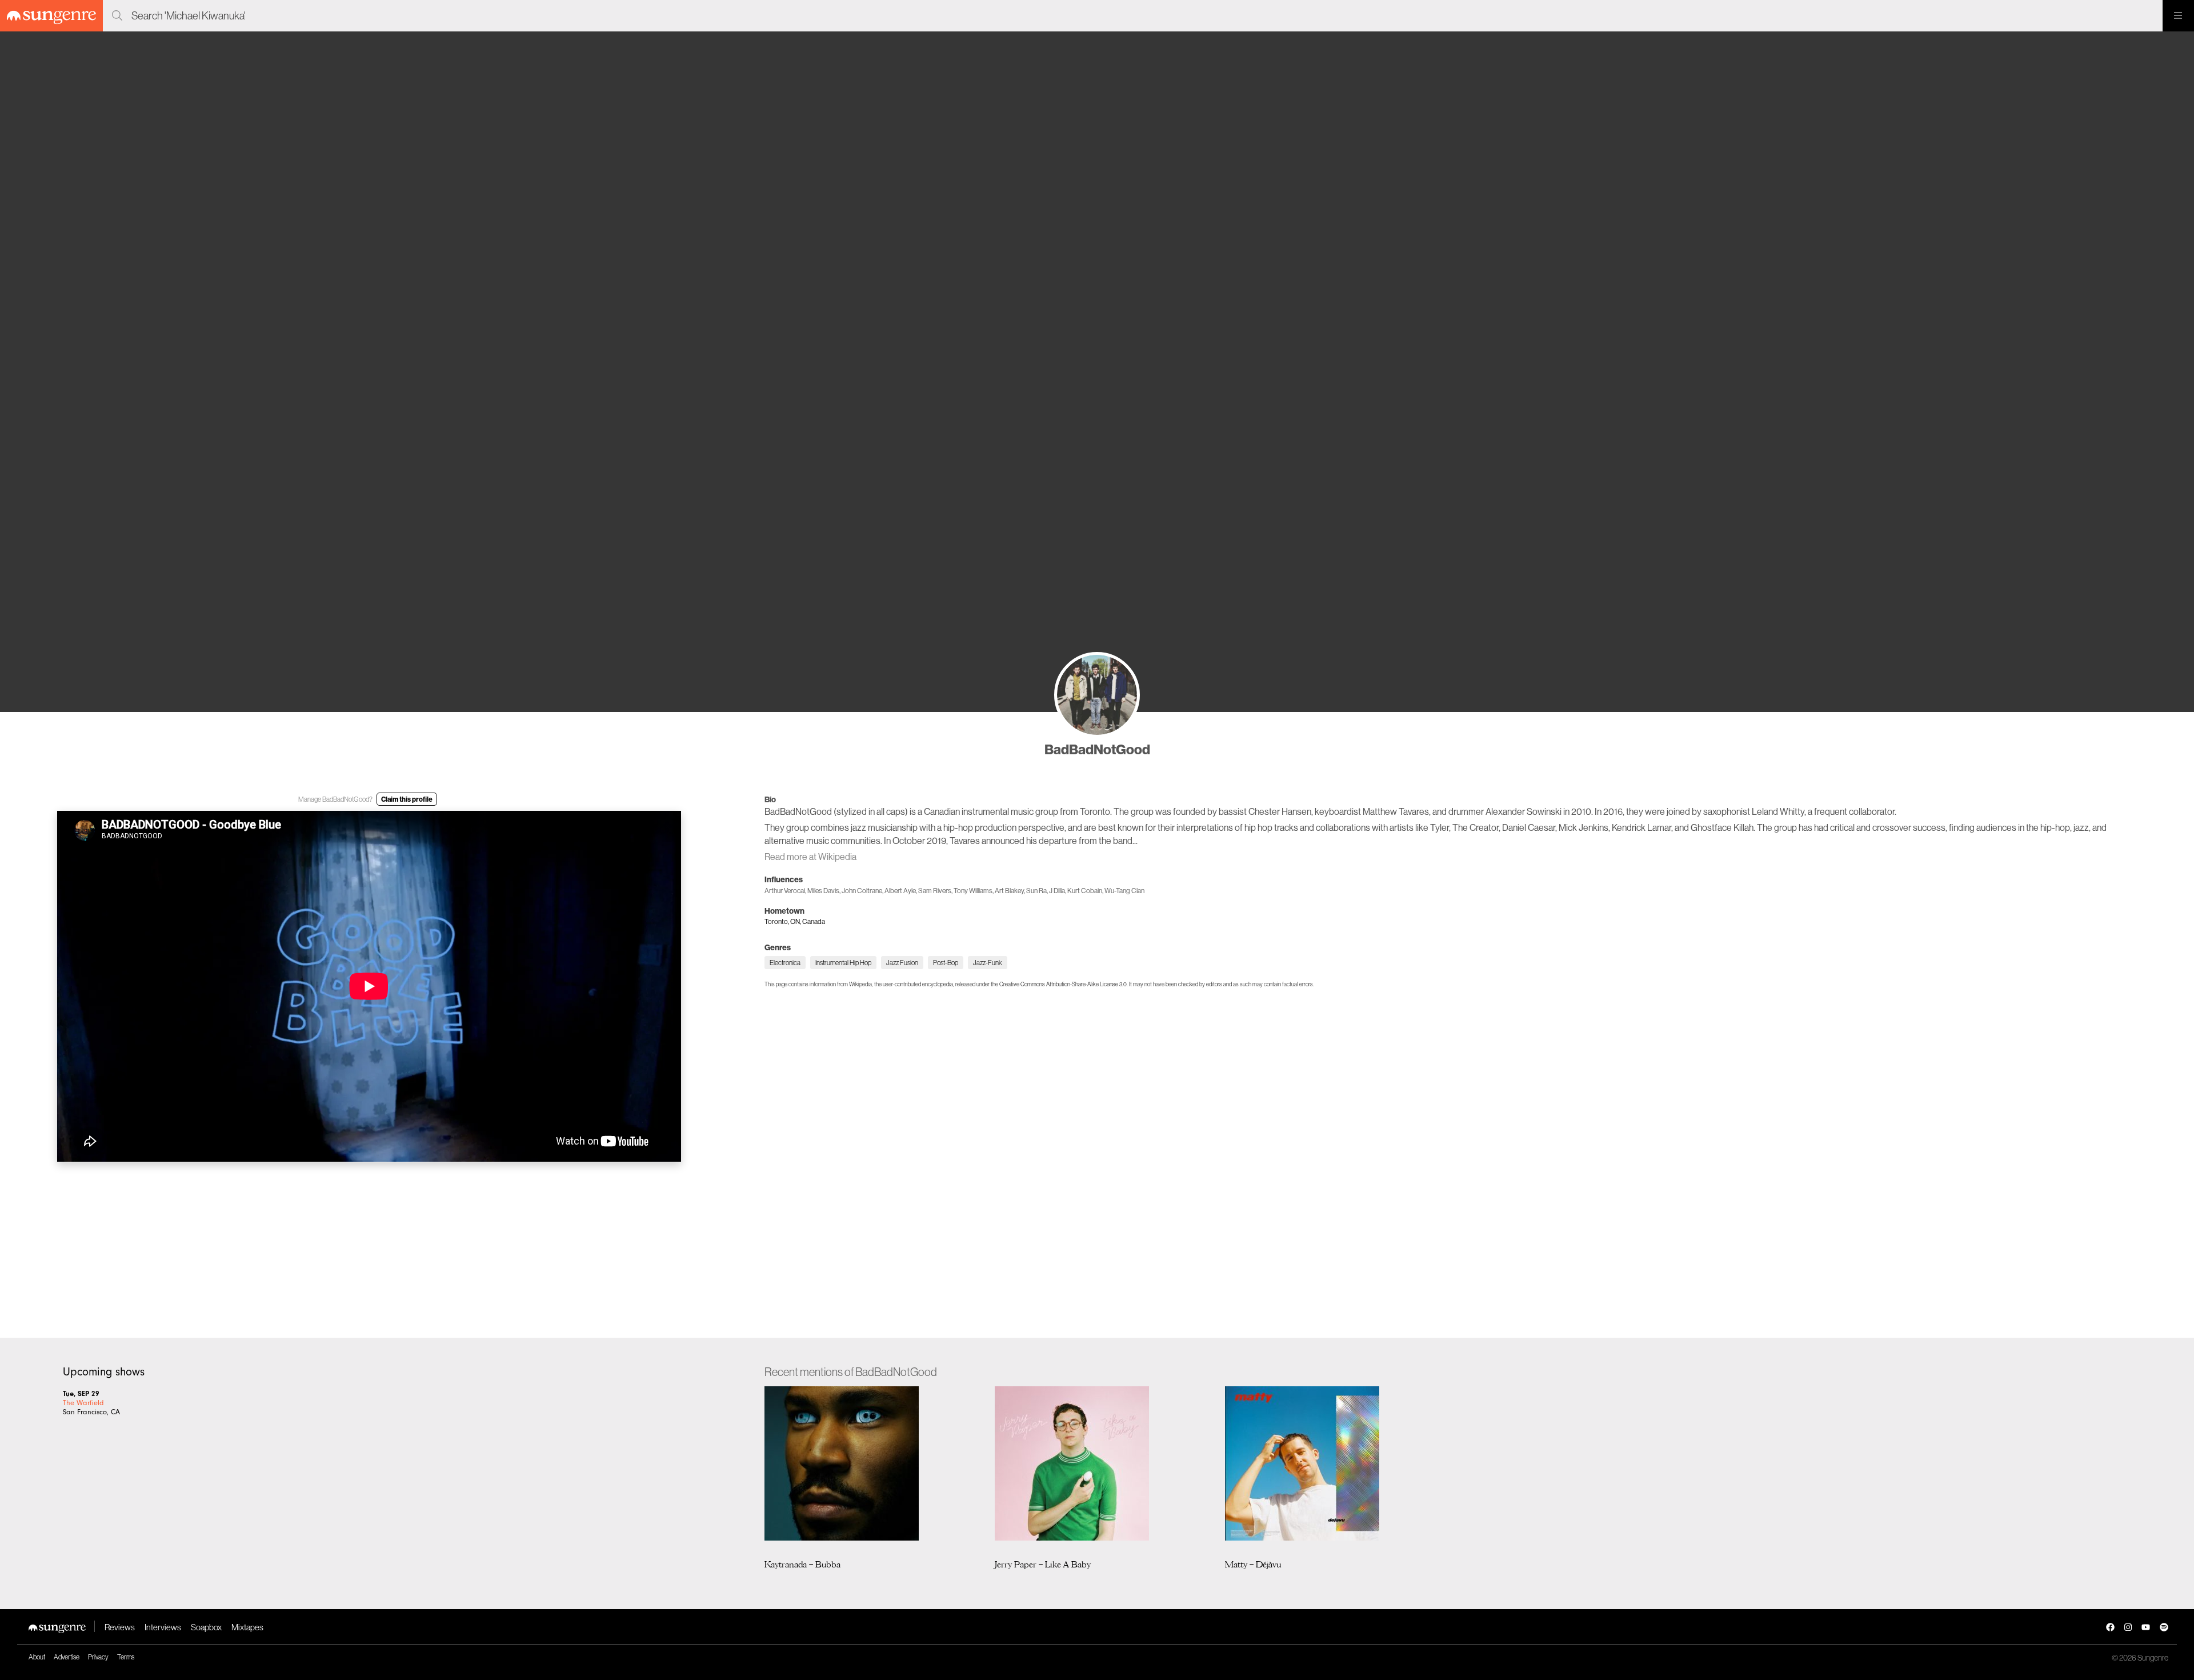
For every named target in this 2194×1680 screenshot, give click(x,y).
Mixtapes (247, 1627)
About (37, 1657)
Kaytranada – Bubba (802, 1564)
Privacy (98, 1657)
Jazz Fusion (902, 963)
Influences (784, 879)
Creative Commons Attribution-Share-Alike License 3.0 (1063, 984)
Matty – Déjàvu (1253, 1564)
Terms (126, 1657)
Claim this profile (407, 799)
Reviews (120, 1627)
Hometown (784, 911)
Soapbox (206, 1627)
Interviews (163, 1627)
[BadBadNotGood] (1097, 695)
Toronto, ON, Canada (795, 921)
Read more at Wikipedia (810, 857)
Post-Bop (946, 963)
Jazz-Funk (988, 963)
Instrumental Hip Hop (843, 963)
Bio (770, 799)
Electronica (785, 963)
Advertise (67, 1657)
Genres (778, 947)
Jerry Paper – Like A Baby (1043, 1564)
